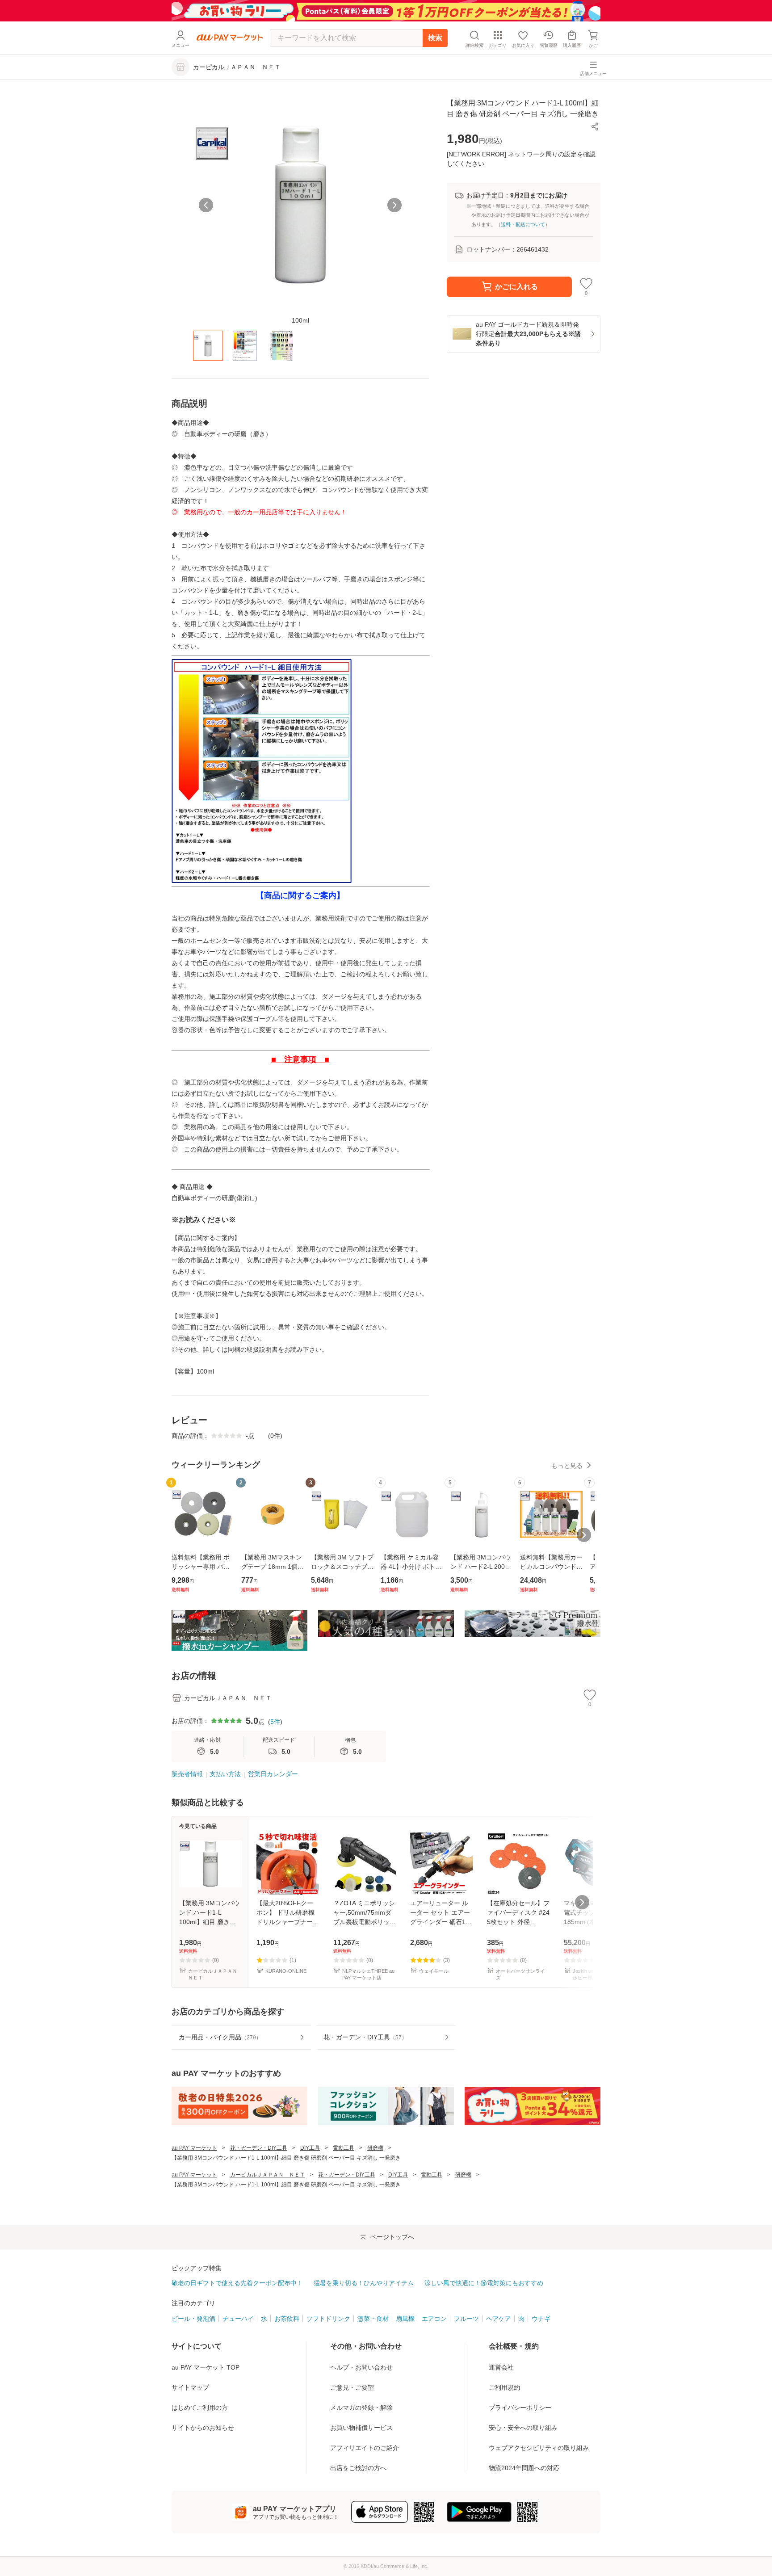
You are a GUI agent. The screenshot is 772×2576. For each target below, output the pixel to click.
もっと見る (567, 1466)
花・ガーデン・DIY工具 (259, 2148)
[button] (595, 126)
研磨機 (375, 2148)
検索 (435, 38)
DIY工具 (310, 2148)
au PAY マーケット (194, 2148)
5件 (275, 1722)
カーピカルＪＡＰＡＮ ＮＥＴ (268, 2175)
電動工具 (344, 2148)
